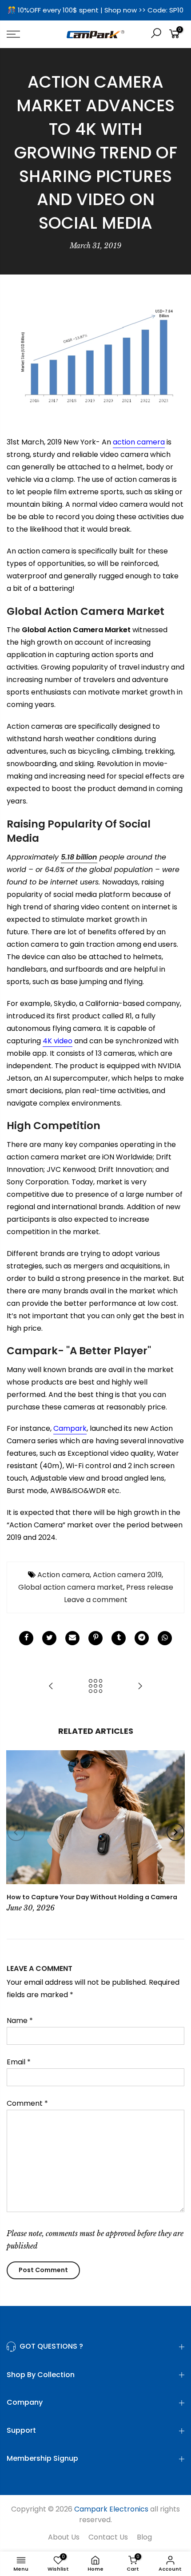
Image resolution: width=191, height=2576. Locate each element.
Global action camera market (71, 1587)
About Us (64, 2537)
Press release (150, 1587)
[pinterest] (95, 1638)
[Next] (175, 1832)
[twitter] (49, 1638)
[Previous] (16, 1832)
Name (20, 2021)
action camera (139, 442)
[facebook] (26, 1638)
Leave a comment (96, 1600)
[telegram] (142, 1638)
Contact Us (108, 2537)
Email (19, 2062)
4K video (58, 1041)
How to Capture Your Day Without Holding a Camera (92, 1897)
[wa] (165, 1638)
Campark (70, 1428)
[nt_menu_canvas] (26, 34)
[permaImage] (119, 1638)
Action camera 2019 (127, 1575)
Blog (144, 2537)
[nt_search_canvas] (156, 34)
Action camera (64, 1575)
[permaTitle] (72, 1638)
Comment (27, 2103)
